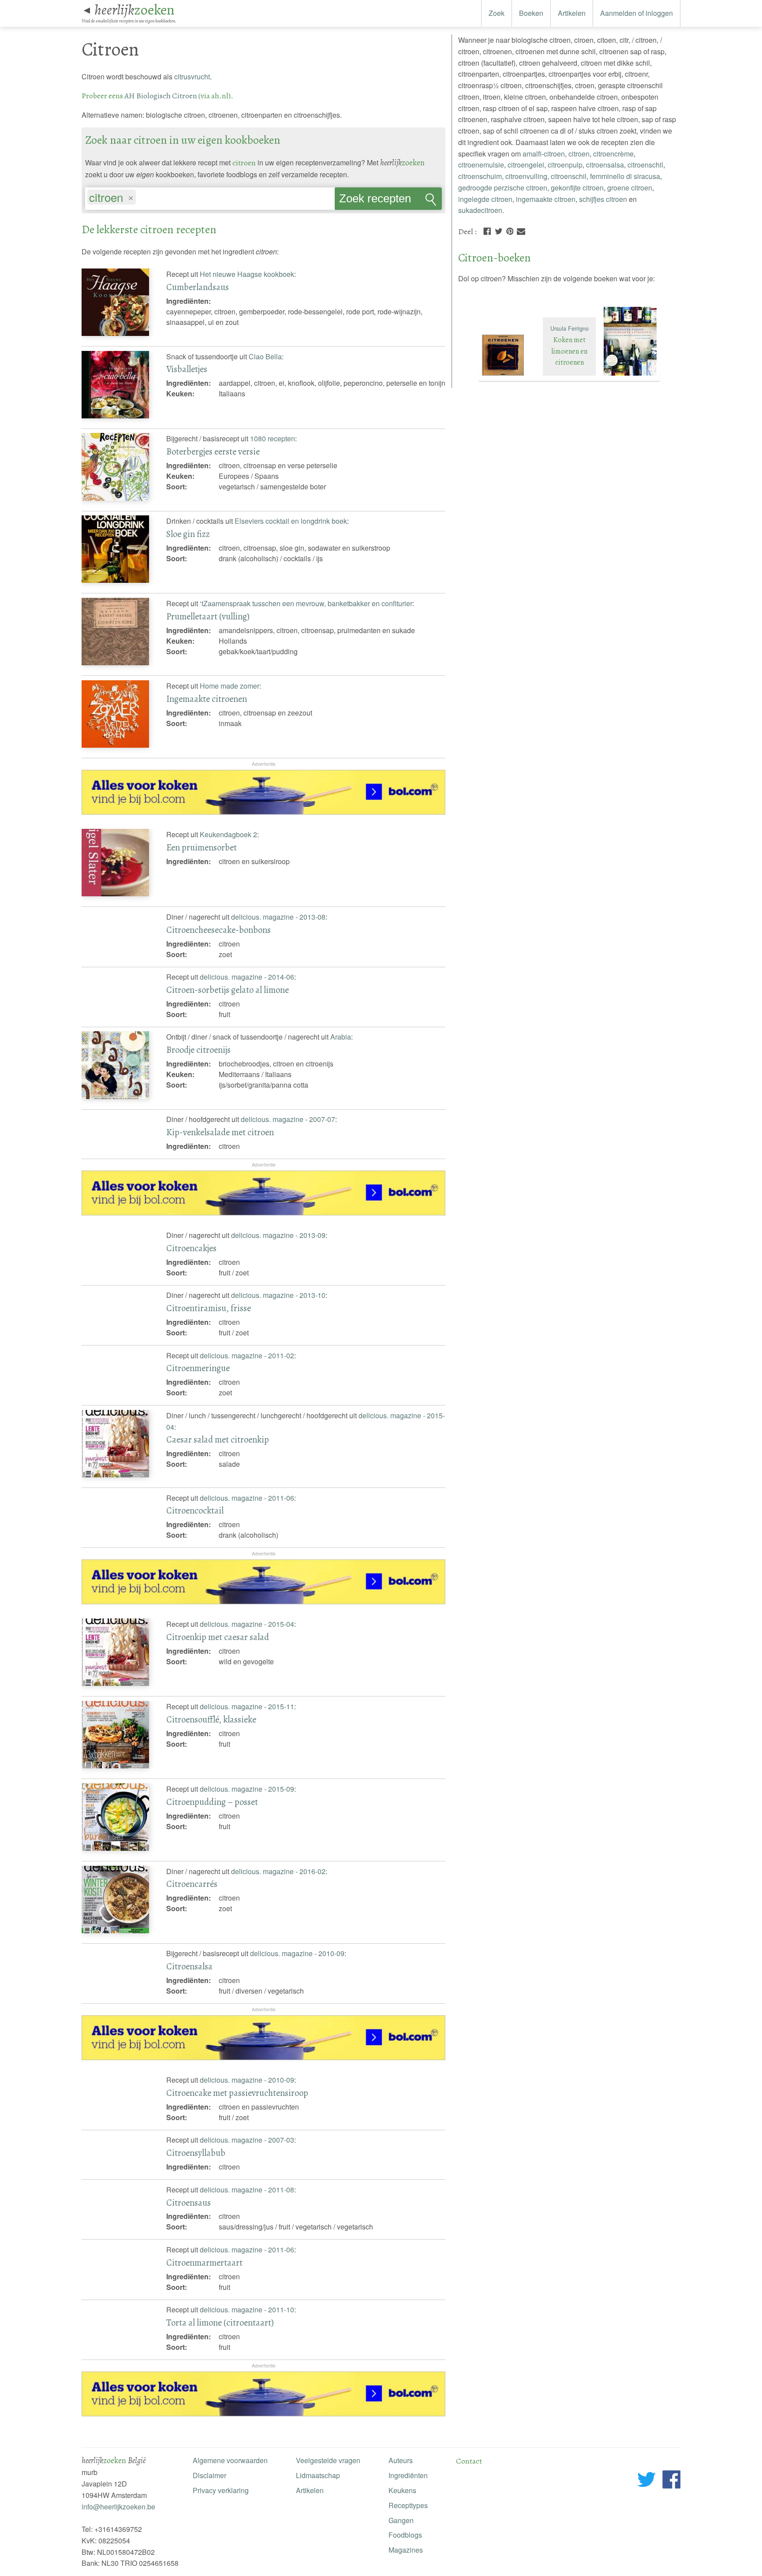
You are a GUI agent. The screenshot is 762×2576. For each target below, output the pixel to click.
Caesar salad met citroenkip (218, 1439)
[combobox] (210, 194)
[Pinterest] (510, 230)
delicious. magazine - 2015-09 (247, 1789)
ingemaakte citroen (546, 199)
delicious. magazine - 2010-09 (297, 1953)
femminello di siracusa (625, 176)
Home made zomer (230, 686)
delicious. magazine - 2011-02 (247, 1355)
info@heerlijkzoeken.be (118, 2507)
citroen (579, 154)
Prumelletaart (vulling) (208, 616)
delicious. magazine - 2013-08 (278, 917)
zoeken (134, 10)
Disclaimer (209, 2475)
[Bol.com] (264, 812)
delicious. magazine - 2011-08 (247, 2190)
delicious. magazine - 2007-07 (288, 1119)
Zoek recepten (375, 198)
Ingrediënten (408, 2475)
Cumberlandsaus (198, 287)
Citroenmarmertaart (204, 2263)
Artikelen (572, 13)
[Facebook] (487, 230)
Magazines (406, 2550)
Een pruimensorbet (202, 847)
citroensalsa (605, 165)
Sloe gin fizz (188, 534)
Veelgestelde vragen (328, 2460)
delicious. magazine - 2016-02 (278, 1871)
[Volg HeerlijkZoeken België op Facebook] (671, 2481)
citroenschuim (480, 176)
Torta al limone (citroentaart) (220, 2323)
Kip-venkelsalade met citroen (220, 1132)
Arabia (341, 1037)
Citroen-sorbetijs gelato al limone (228, 990)
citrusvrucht (192, 76)
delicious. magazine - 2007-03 (247, 2140)
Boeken (531, 13)
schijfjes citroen (603, 199)
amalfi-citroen (544, 154)
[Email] (521, 230)
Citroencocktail (195, 1510)
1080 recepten (273, 438)
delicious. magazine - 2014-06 (247, 977)
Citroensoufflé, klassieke (211, 1719)
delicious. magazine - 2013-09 (278, 1235)
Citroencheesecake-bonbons (219, 930)
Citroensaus (189, 2203)
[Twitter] (499, 230)
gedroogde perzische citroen (503, 188)
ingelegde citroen (485, 199)
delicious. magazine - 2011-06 (247, 1498)
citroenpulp (565, 165)
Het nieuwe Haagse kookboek (247, 274)
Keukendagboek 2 (228, 834)
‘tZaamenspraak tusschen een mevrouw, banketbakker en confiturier (306, 603)
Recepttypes (408, 2505)
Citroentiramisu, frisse (209, 1308)
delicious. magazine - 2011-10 (247, 2309)
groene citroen (630, 188)
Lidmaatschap (318, 2475)
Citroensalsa (189, 1966)
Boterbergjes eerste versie (213, 451)
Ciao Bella (265, 356)
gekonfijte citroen (577, 188)
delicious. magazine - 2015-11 (247, 1706)
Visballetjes (187, 369)
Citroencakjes (191, 1248)
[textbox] (142, 198)
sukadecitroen (480, 210)
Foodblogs (405, 2535)
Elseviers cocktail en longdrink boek (291, 521)
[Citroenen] (509, 376)
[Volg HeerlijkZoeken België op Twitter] (647, 2481)
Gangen (401, 2520)
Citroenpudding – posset (212, 1802)
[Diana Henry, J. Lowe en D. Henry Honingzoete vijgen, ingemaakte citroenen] (630, 376)
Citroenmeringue (198, 1368)
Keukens (402, 2490)
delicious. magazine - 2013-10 (278, 1295)
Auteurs (401, 2460)
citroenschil (645, 165)
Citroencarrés (192, 1884)
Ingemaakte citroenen (207, 699)
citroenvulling (526, 176)
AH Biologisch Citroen (161, 96)
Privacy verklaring (221, 2490)
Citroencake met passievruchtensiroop (237, 2093)
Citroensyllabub (196, 2153)
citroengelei (526, 165)
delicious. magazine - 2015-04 (247, 1624)
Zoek (497, 13)
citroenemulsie (481, 165)
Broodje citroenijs (198, 1050)
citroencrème (613, 154)
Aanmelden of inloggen (637, 13)
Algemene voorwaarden (230, 2460)
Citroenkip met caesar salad (218, 1637)
